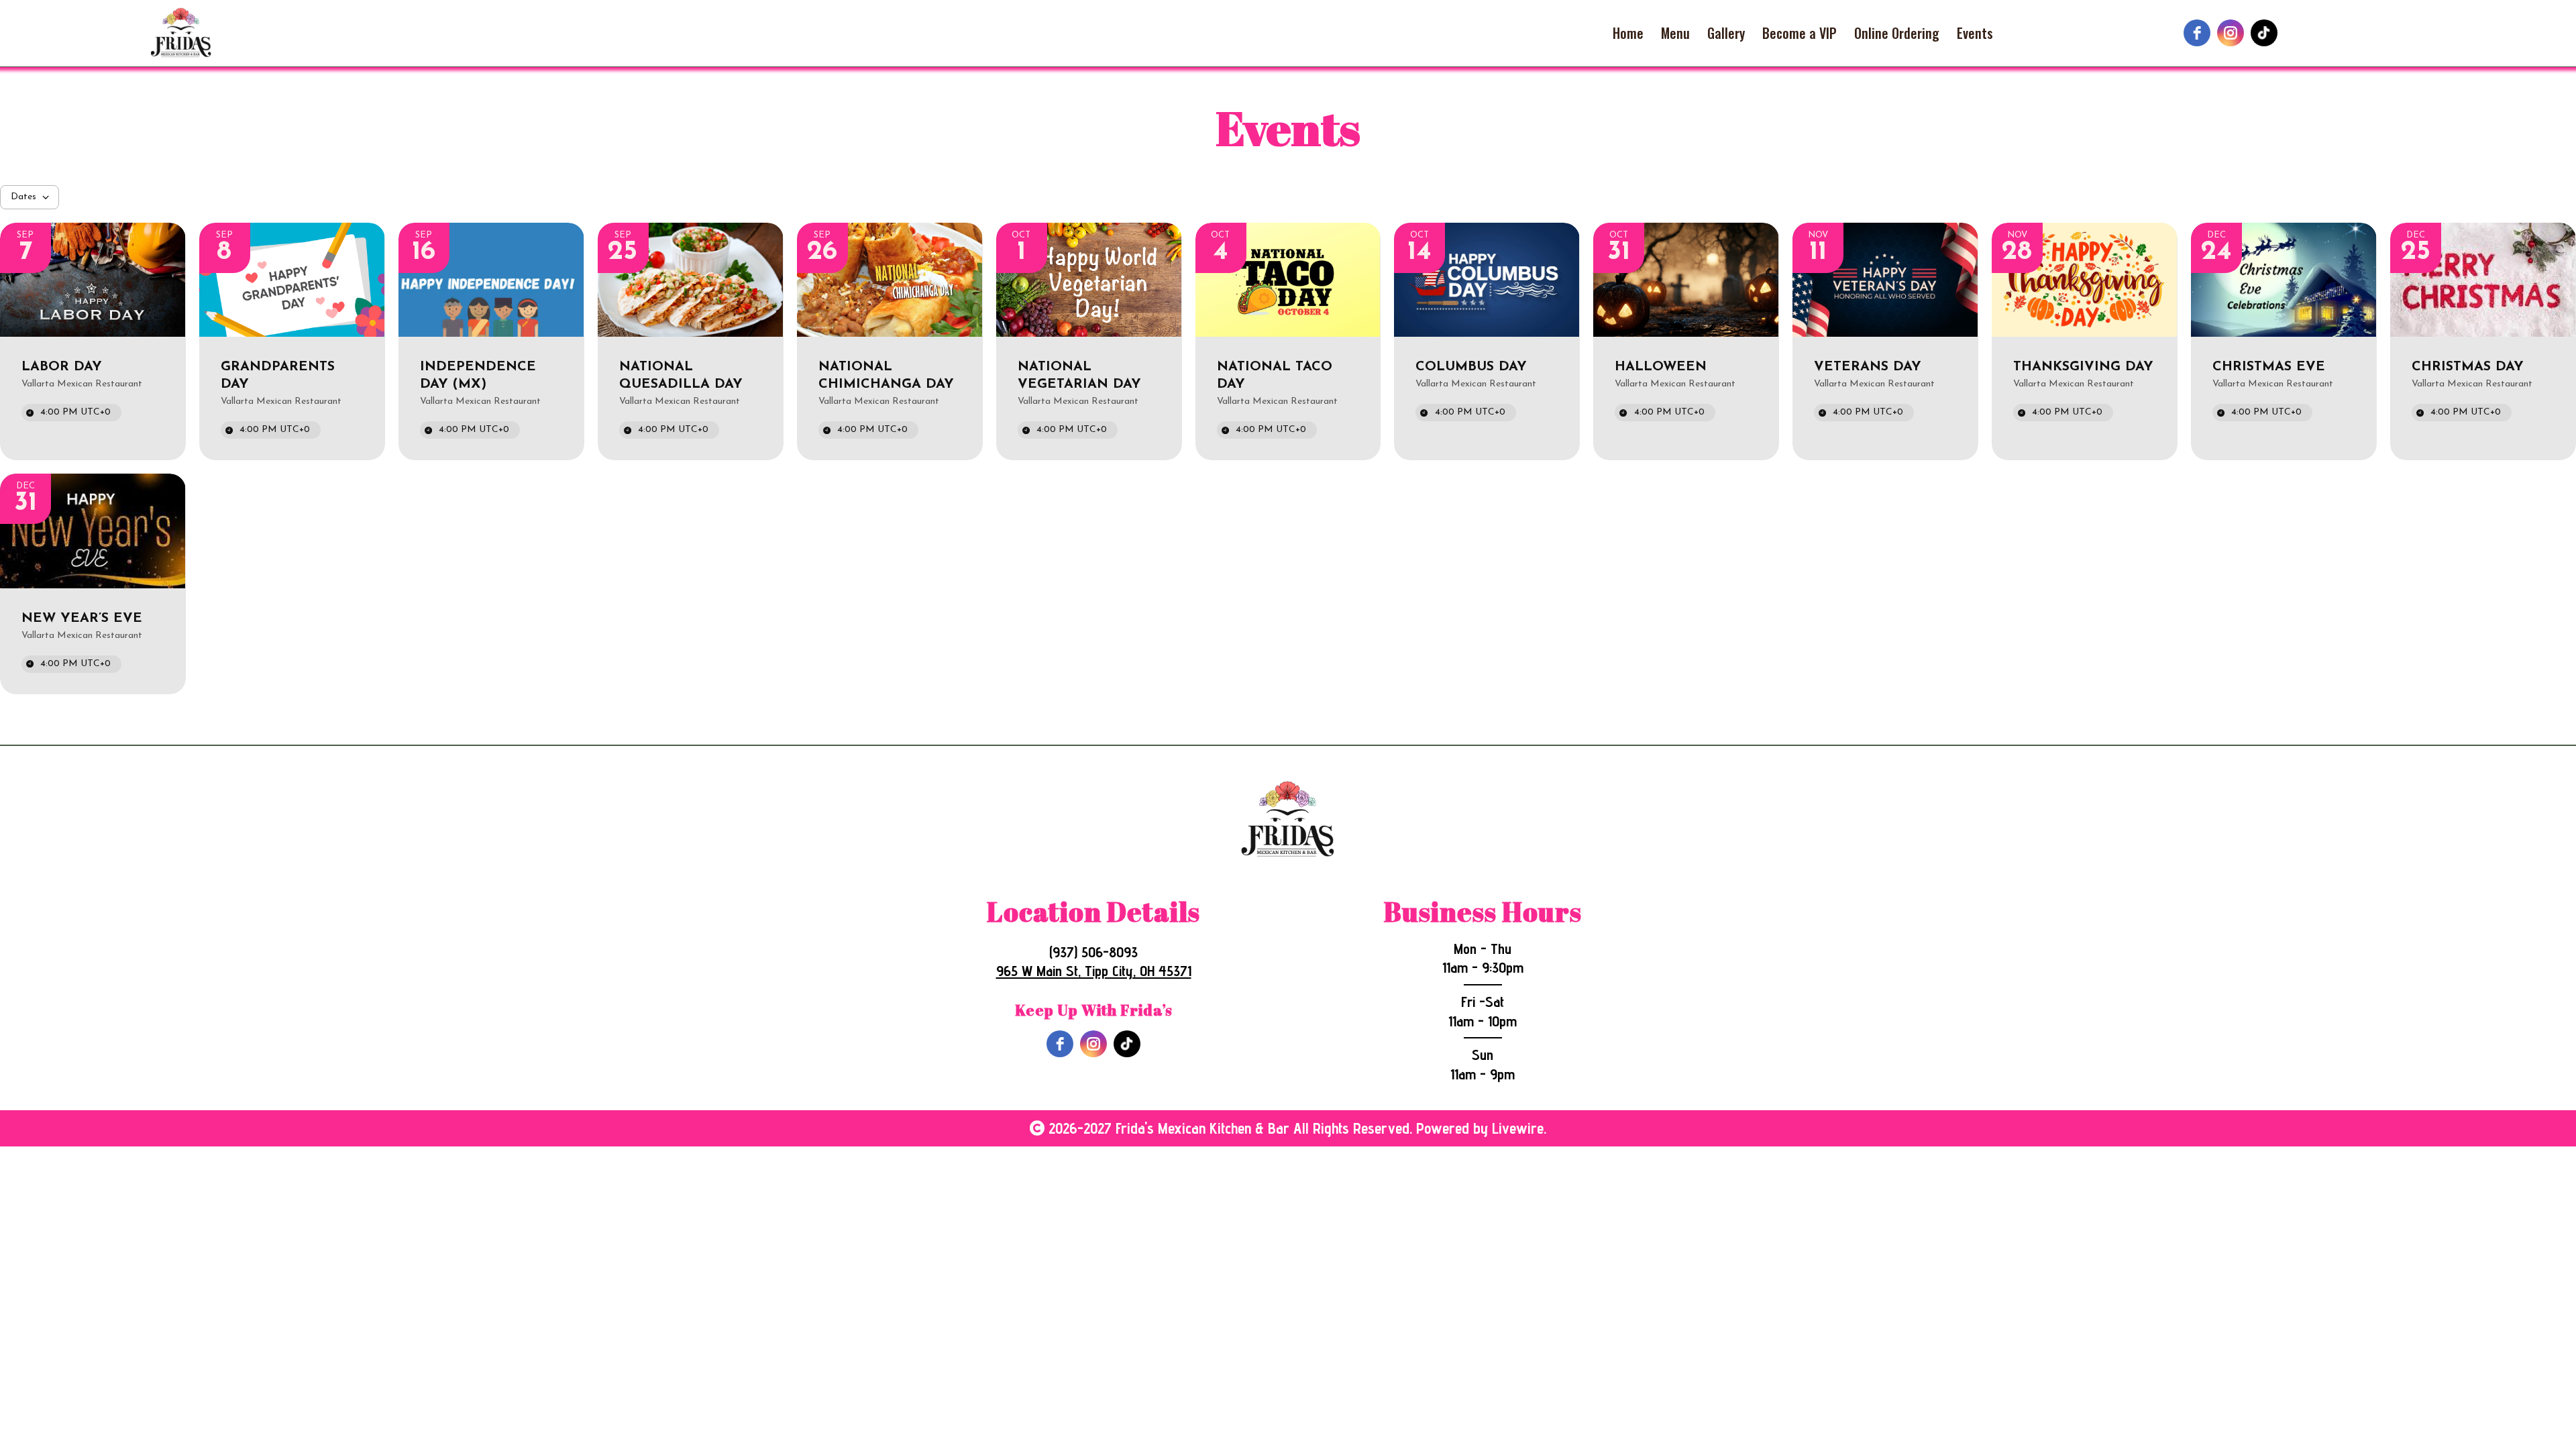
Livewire (1518, 1128)
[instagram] (2231, 33)
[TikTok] (2264, 33)
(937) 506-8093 (1093, 952)
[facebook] (2197, 33)
